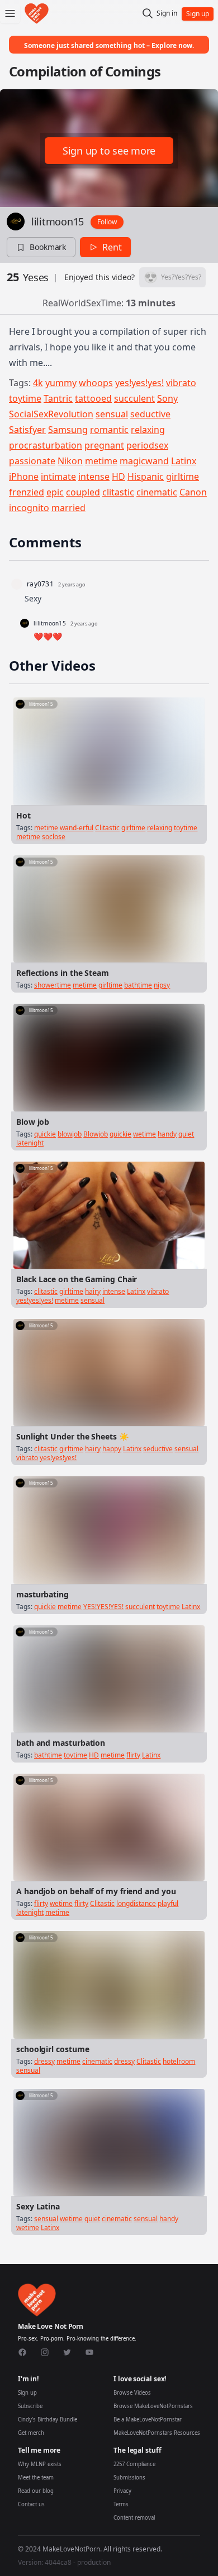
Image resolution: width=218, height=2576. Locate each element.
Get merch (31, 2433)
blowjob (70, 1134)
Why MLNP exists (40, 2464)
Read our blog (36, 2491)
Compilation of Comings (85, 71)
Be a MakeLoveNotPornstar (148, 2419)
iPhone (24, 476)
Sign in (167, 13)
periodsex (147, 445)
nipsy (162, 985)
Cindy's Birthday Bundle (48, 2419)
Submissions (129, 2478)
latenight (30, 1143)
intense (94, 476)
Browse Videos (132, 2393)
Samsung (68, 430)
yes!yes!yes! (139, 383)
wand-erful (77, 828)
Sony (167, 398)
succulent (134, 398)
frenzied (27, 492)
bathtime (138, 985)
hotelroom (179, 2061)
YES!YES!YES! (103, 1607)
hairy (93, 1291)
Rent (112, 247)
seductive (150, 414)
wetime (144, 1134)
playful (168, 1903)
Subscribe (30, 2406)
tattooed (93, 398)
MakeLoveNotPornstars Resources (157, 2433)
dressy (44, 2061)
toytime (25, 398)
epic (55, 492)
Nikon (70, 461)
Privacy (122, 2491)
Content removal (134, 2518)
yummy (61, 383)
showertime (53, 985)
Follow (107, 222)
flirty (133, 1755)
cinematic (157, 492)
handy (167, 1134)
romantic (109, 430)
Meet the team (36, 2478)
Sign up (27, 2393)
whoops (96, 383)
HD (119, 476)
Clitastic (107, 828)
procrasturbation (46, 445)
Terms (121, 2504)
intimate (58, 476)
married (68, 508)
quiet (186, 1134)
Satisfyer (27, 430)
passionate (32, 461)
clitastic (118, 492)
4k (38, 383)
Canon (193, 492)
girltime (183, 476)
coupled (83, 492)
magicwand (144, 461)
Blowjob (96, 1134)
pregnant (104, 445)
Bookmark (48, 247)
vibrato (181, 383)
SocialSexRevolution (51, 414)
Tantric (58, 398)
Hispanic (146, 476)
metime (101, 461)
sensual (112, 414)
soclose (54, 837)
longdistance (136, 1903)
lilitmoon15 (58, 222)
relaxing (148, 430)
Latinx (184, 461)
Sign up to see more (109, 151)
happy (112, 1449)
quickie (45, 1134)
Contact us (31, 2504)
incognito (29, 508)
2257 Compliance (134, 2464)
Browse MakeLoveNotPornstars (153, 2406)
